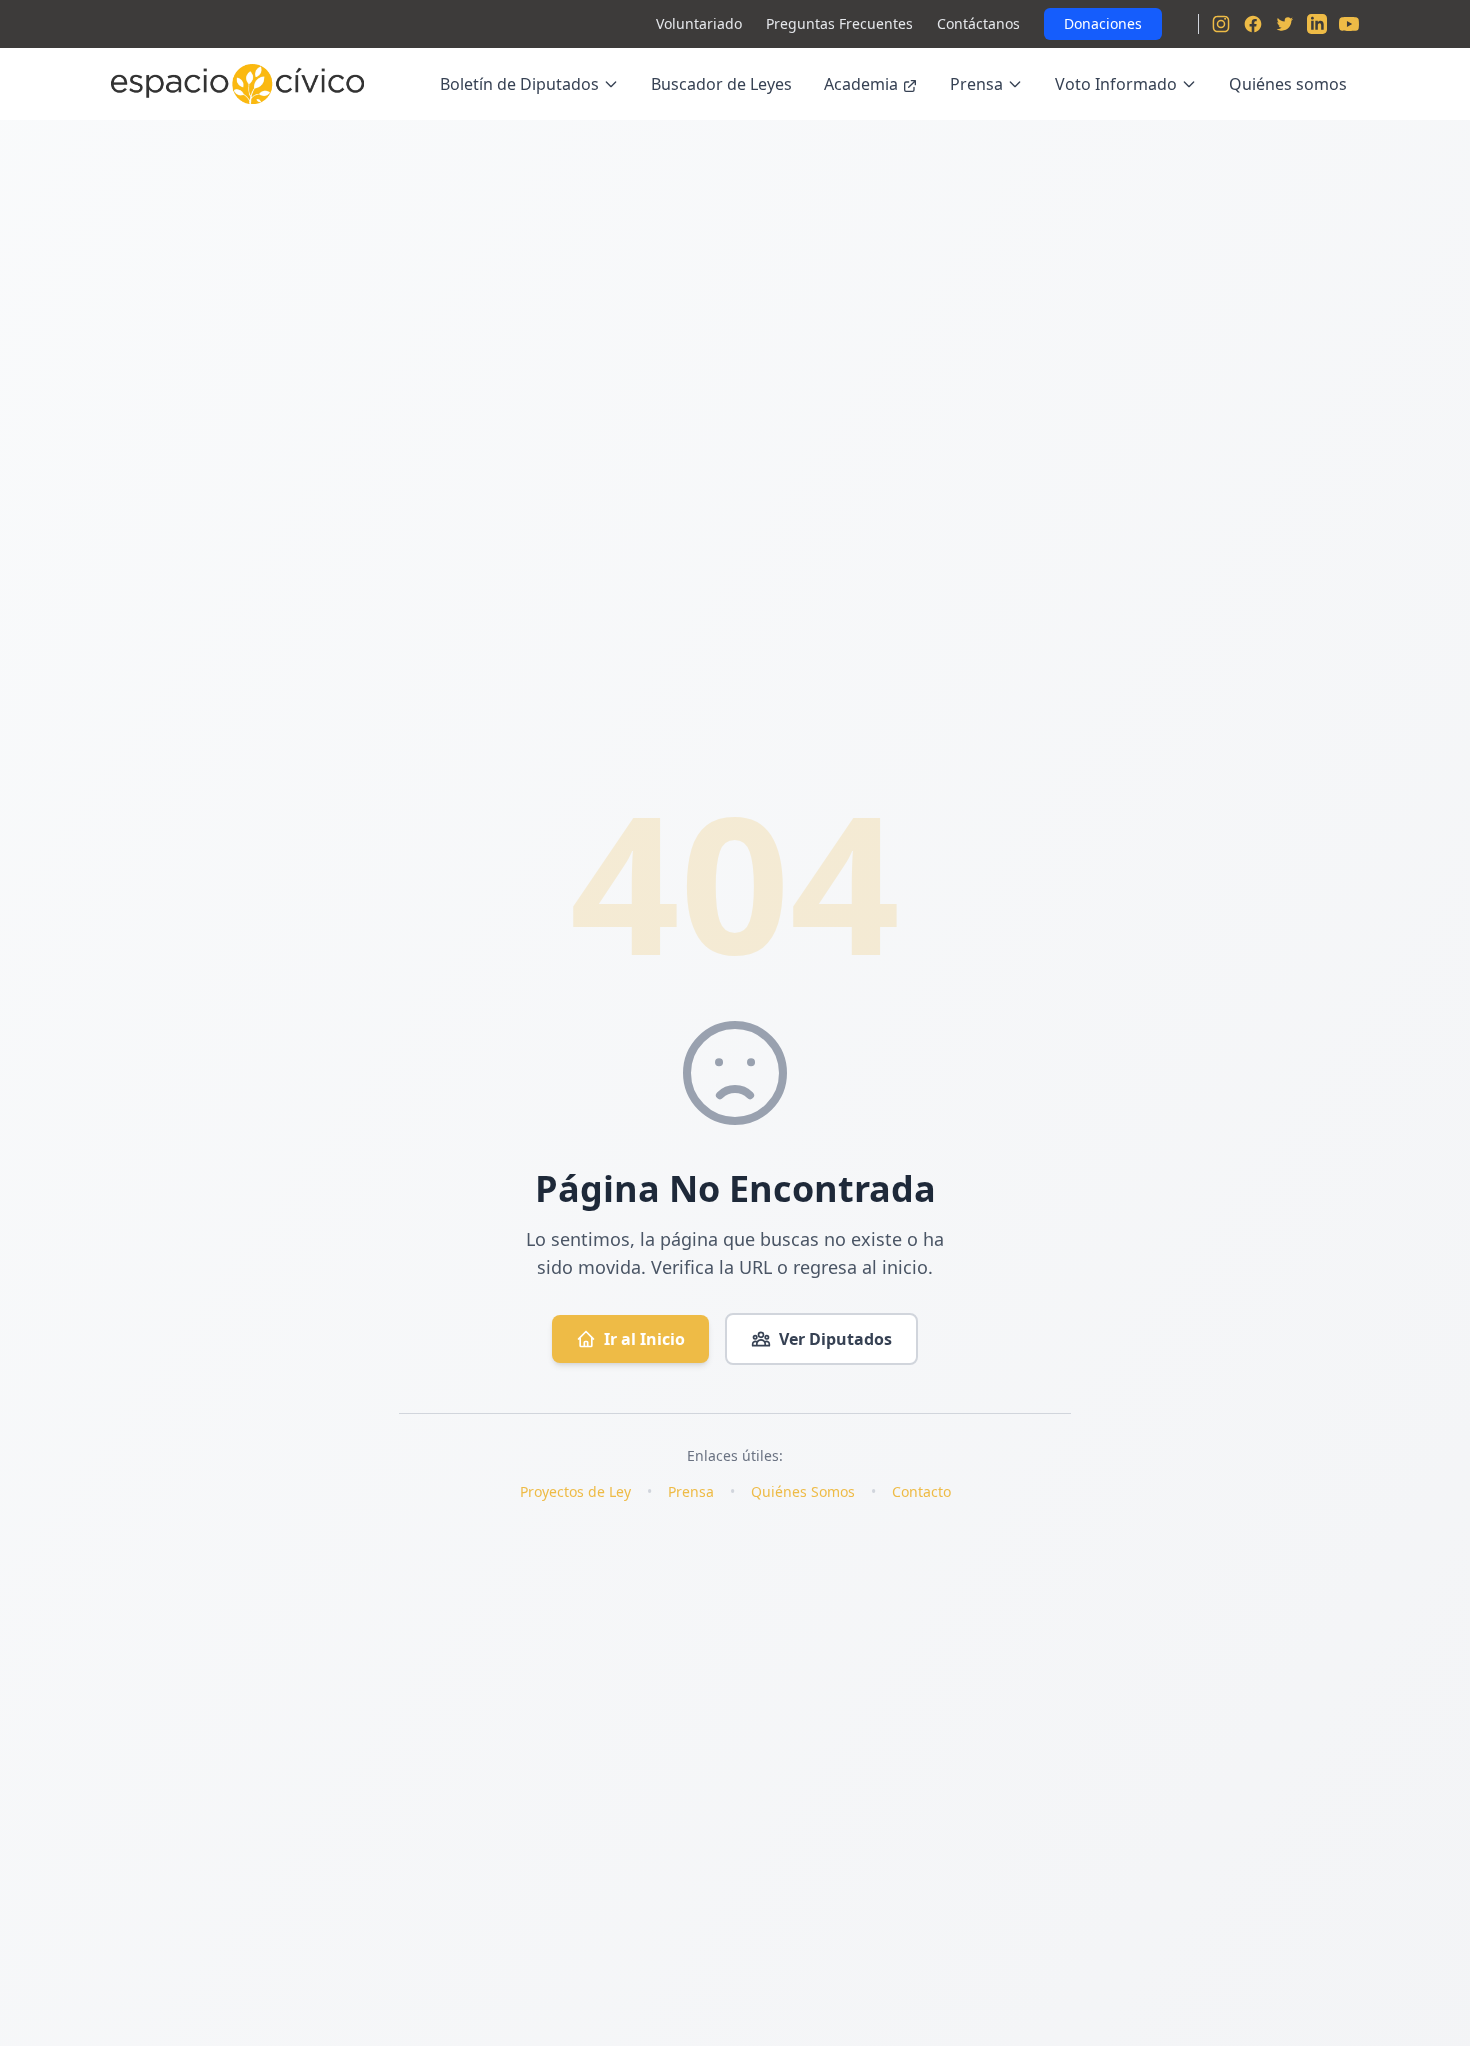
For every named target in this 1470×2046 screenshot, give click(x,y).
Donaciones (1103, 23)
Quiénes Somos (803, 1491)
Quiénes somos (1288, 84)
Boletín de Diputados (519, 84)
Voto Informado (1116, 84)
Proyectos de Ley (575, 1491)
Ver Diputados (835, 1339)
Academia (861, 84)
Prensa (976, 84)
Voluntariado (699, 23)
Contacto (921, 1491)
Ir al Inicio (644, 1339)
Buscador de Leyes (721, 84)
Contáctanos (978, 23)
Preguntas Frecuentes (839, 23)
